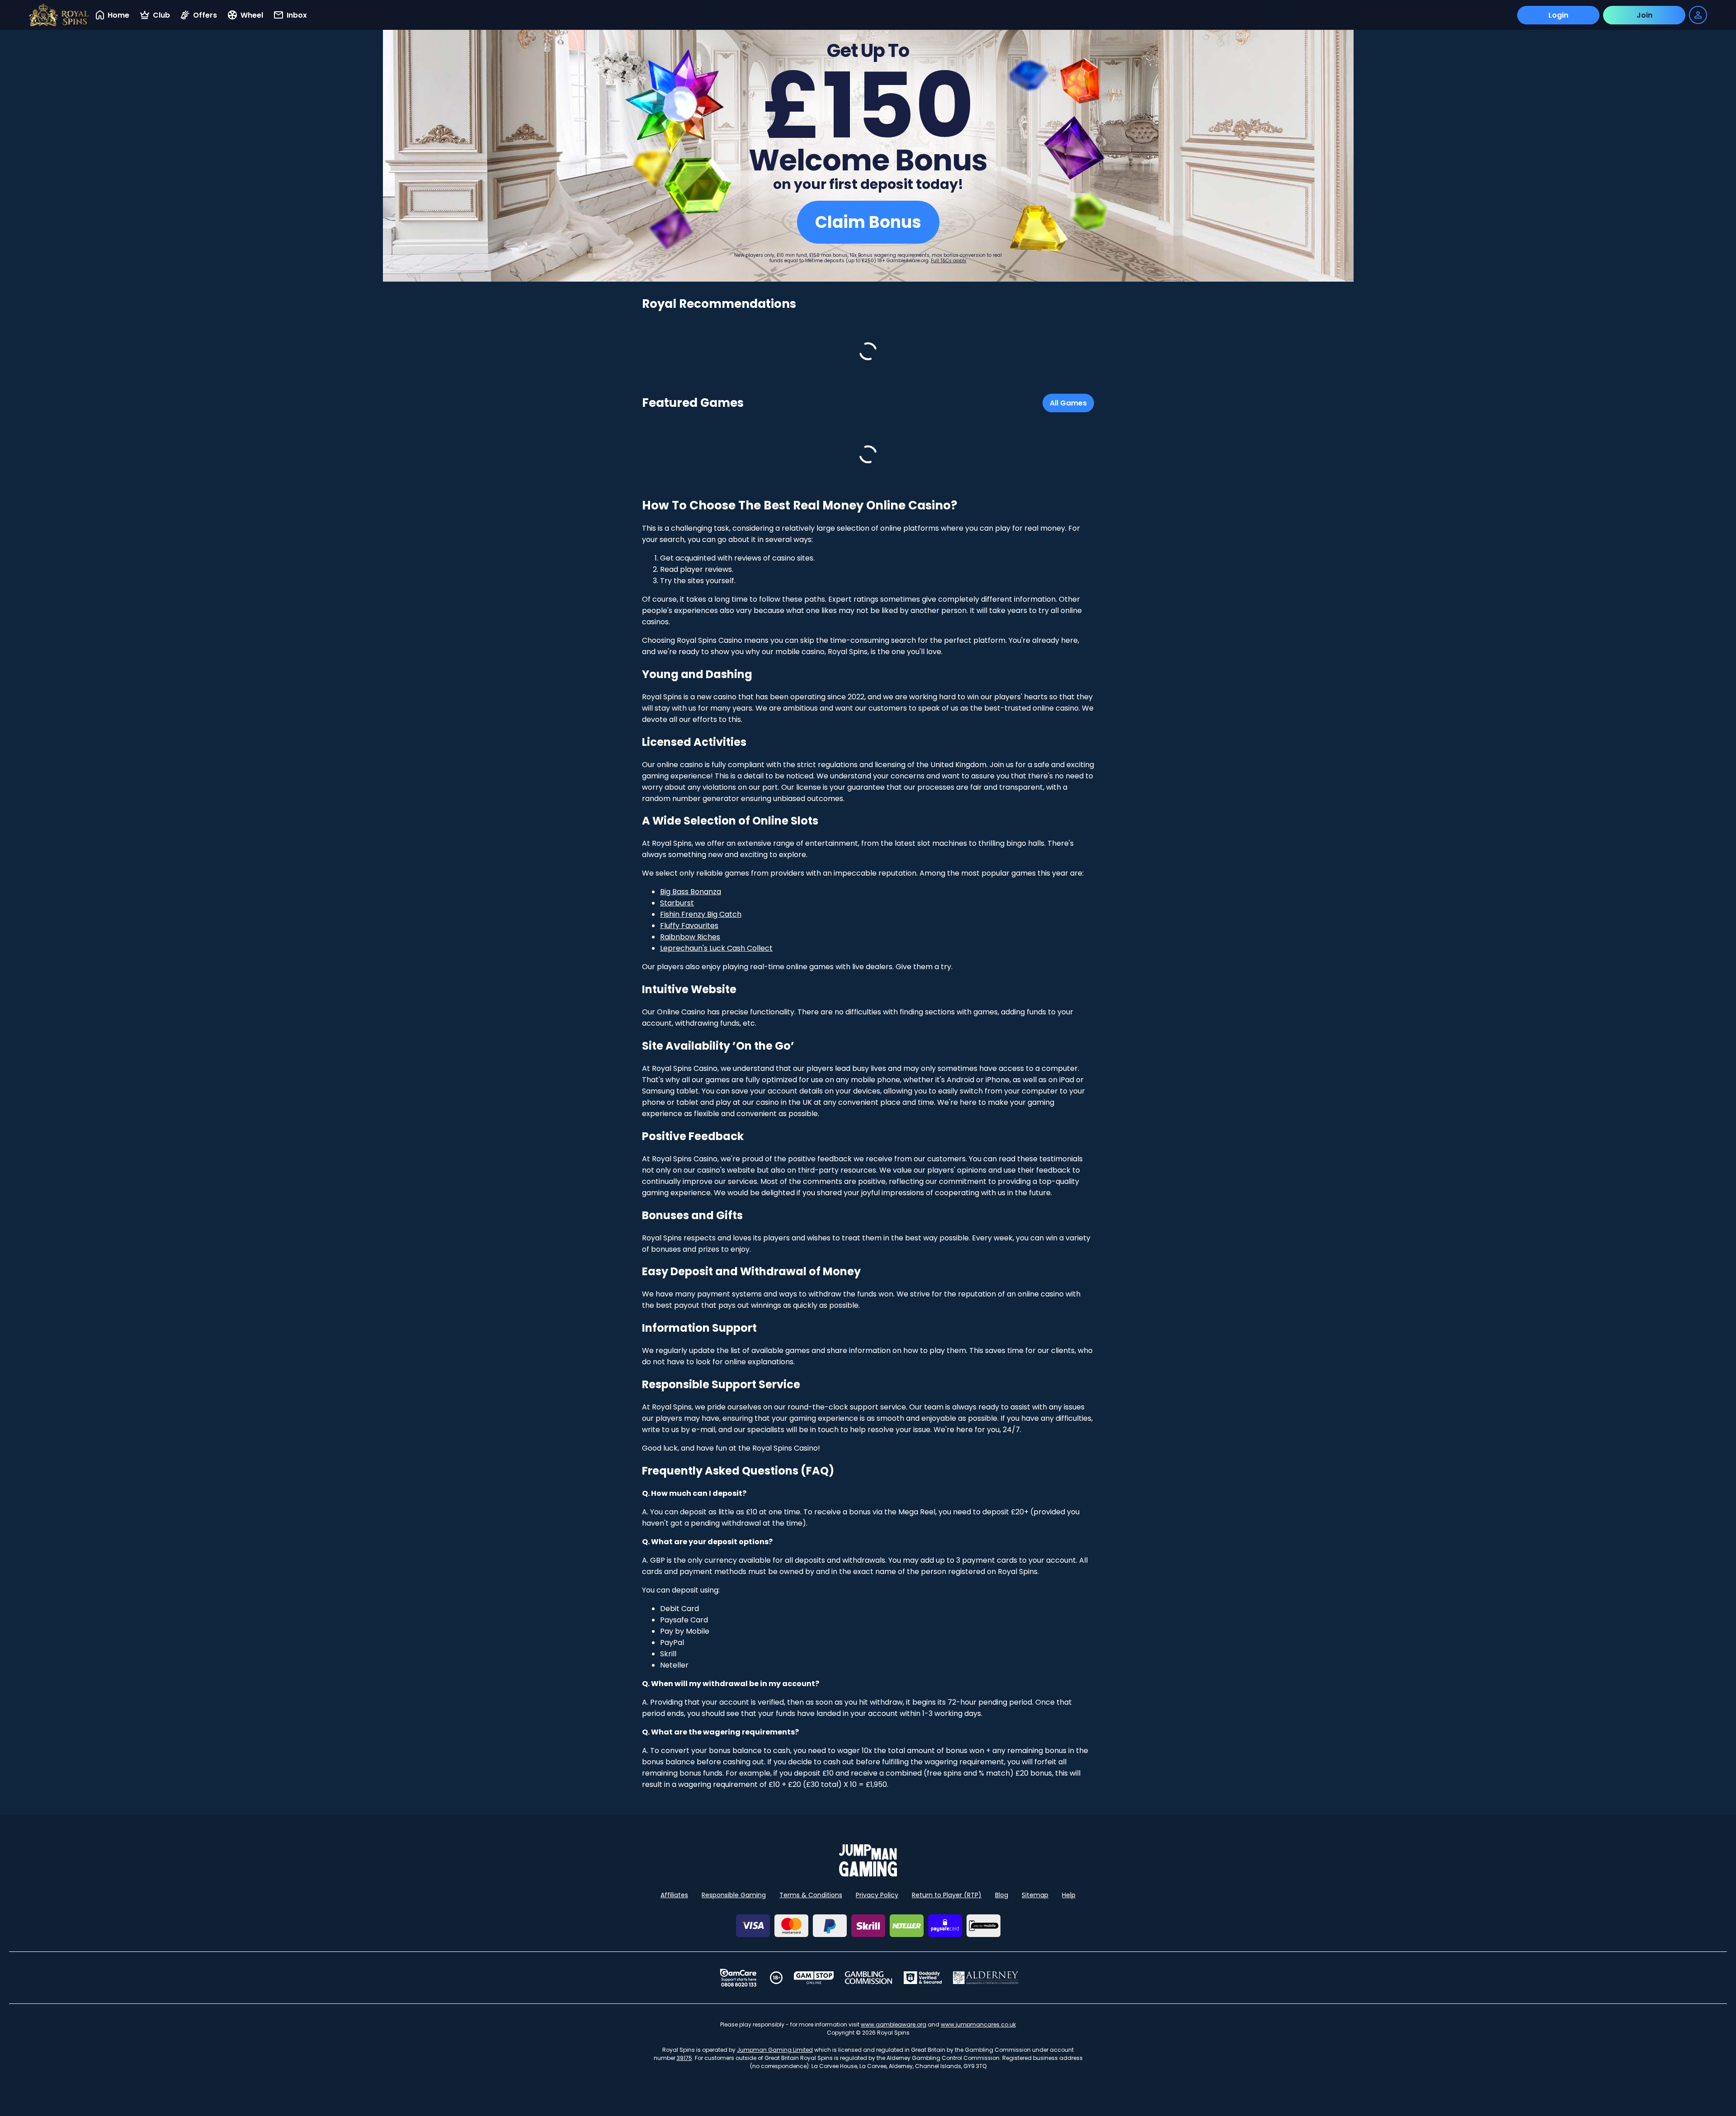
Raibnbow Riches (690, 937)
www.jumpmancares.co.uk (978, 2024)
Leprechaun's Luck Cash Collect (716, 948)
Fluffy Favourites (689, 926)
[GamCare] (738, 1978)
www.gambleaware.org (894, 2024)
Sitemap (1035, 1895)
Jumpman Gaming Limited (775, 2050)
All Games (1068, 403)
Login (1558, 15)
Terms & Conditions (811, 1895)
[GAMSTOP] (814, 1978)
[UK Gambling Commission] (868, 1978)
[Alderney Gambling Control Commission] (986, 1978)
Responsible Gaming (734, 1895)
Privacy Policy (877, 1895)
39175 (684, 2058)
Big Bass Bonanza (691, 892)
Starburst (677, 903)
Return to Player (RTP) (947, 1895)
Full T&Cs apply (949, 261)
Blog (1002, 1895)
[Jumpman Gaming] (868, 1874)
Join (1644, 15)
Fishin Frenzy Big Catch (701, 914)
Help (1069, 1895)
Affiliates (674, 1895)
